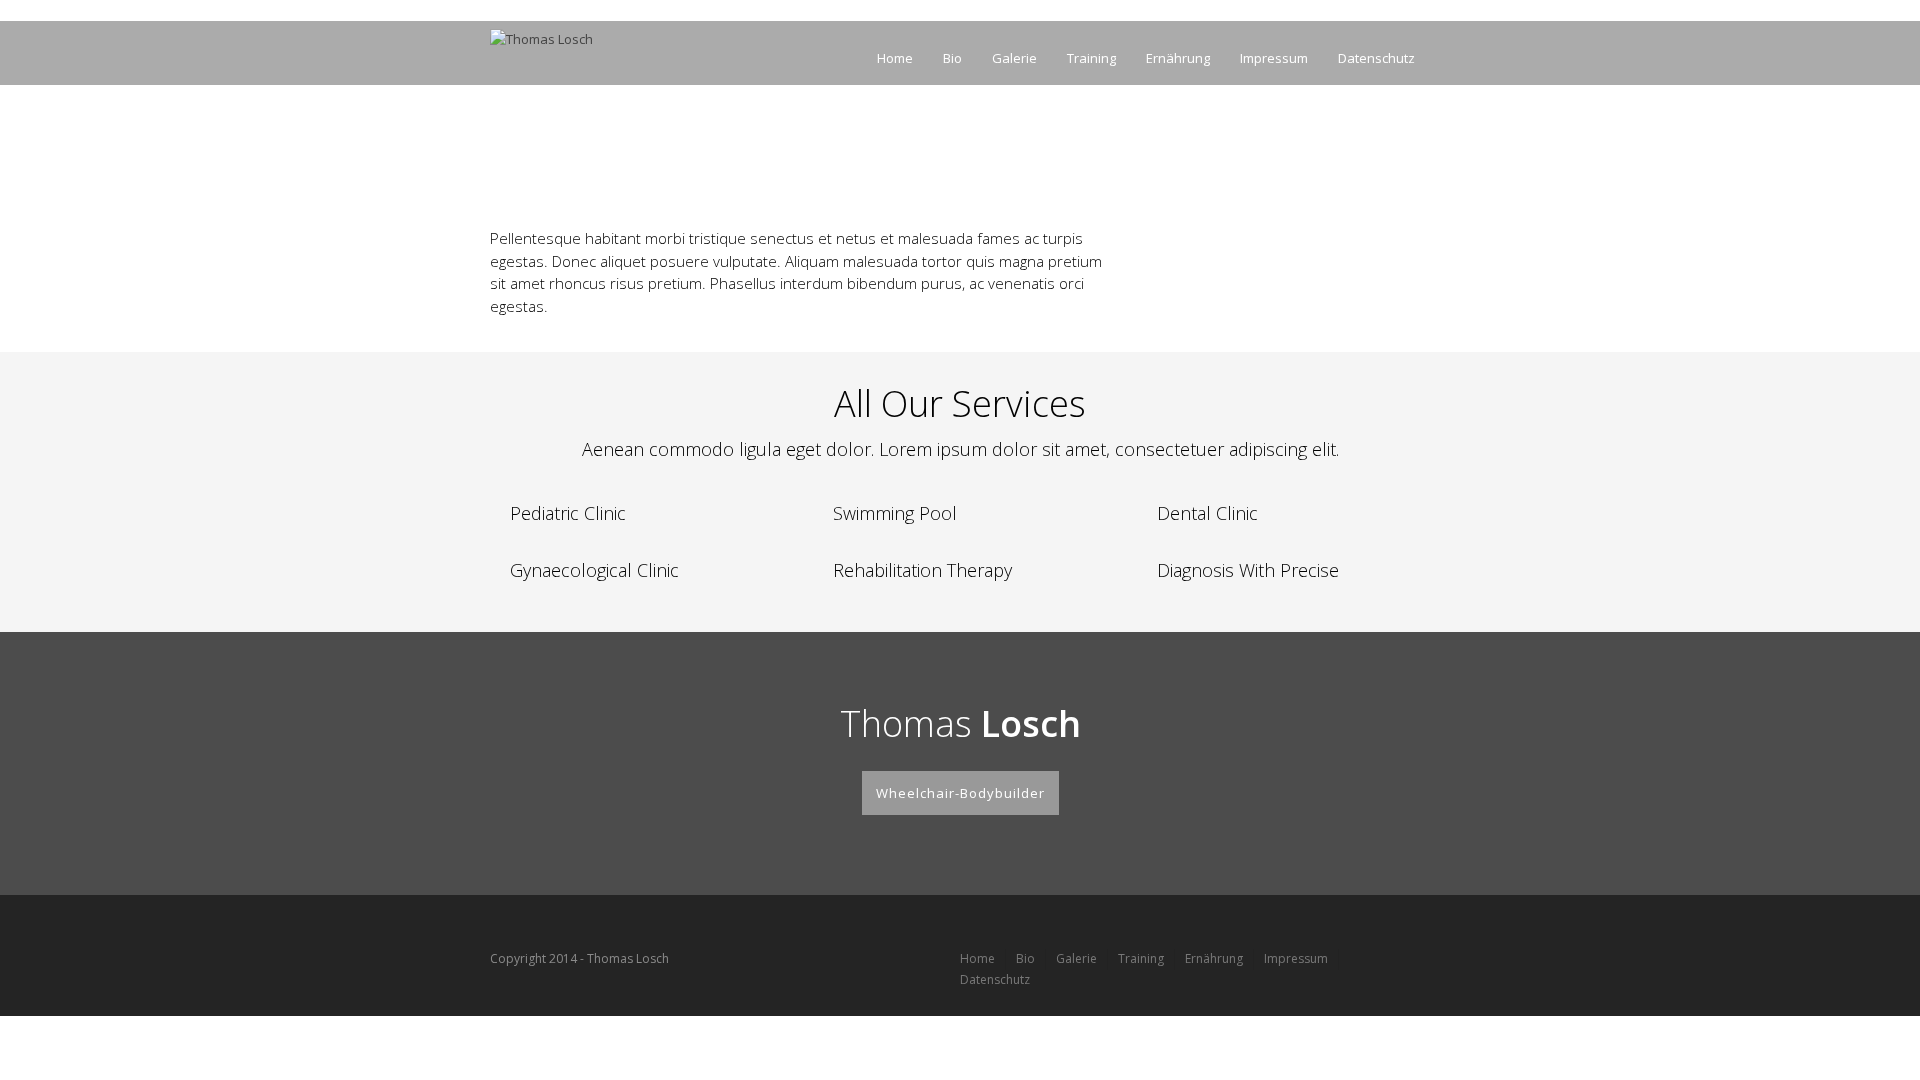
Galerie (1014, 58)
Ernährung (1178, 58)
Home (895, 58)
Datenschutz (1376, 58)
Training (1091, 58)
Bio (952, 58)
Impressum (1274, 58)
